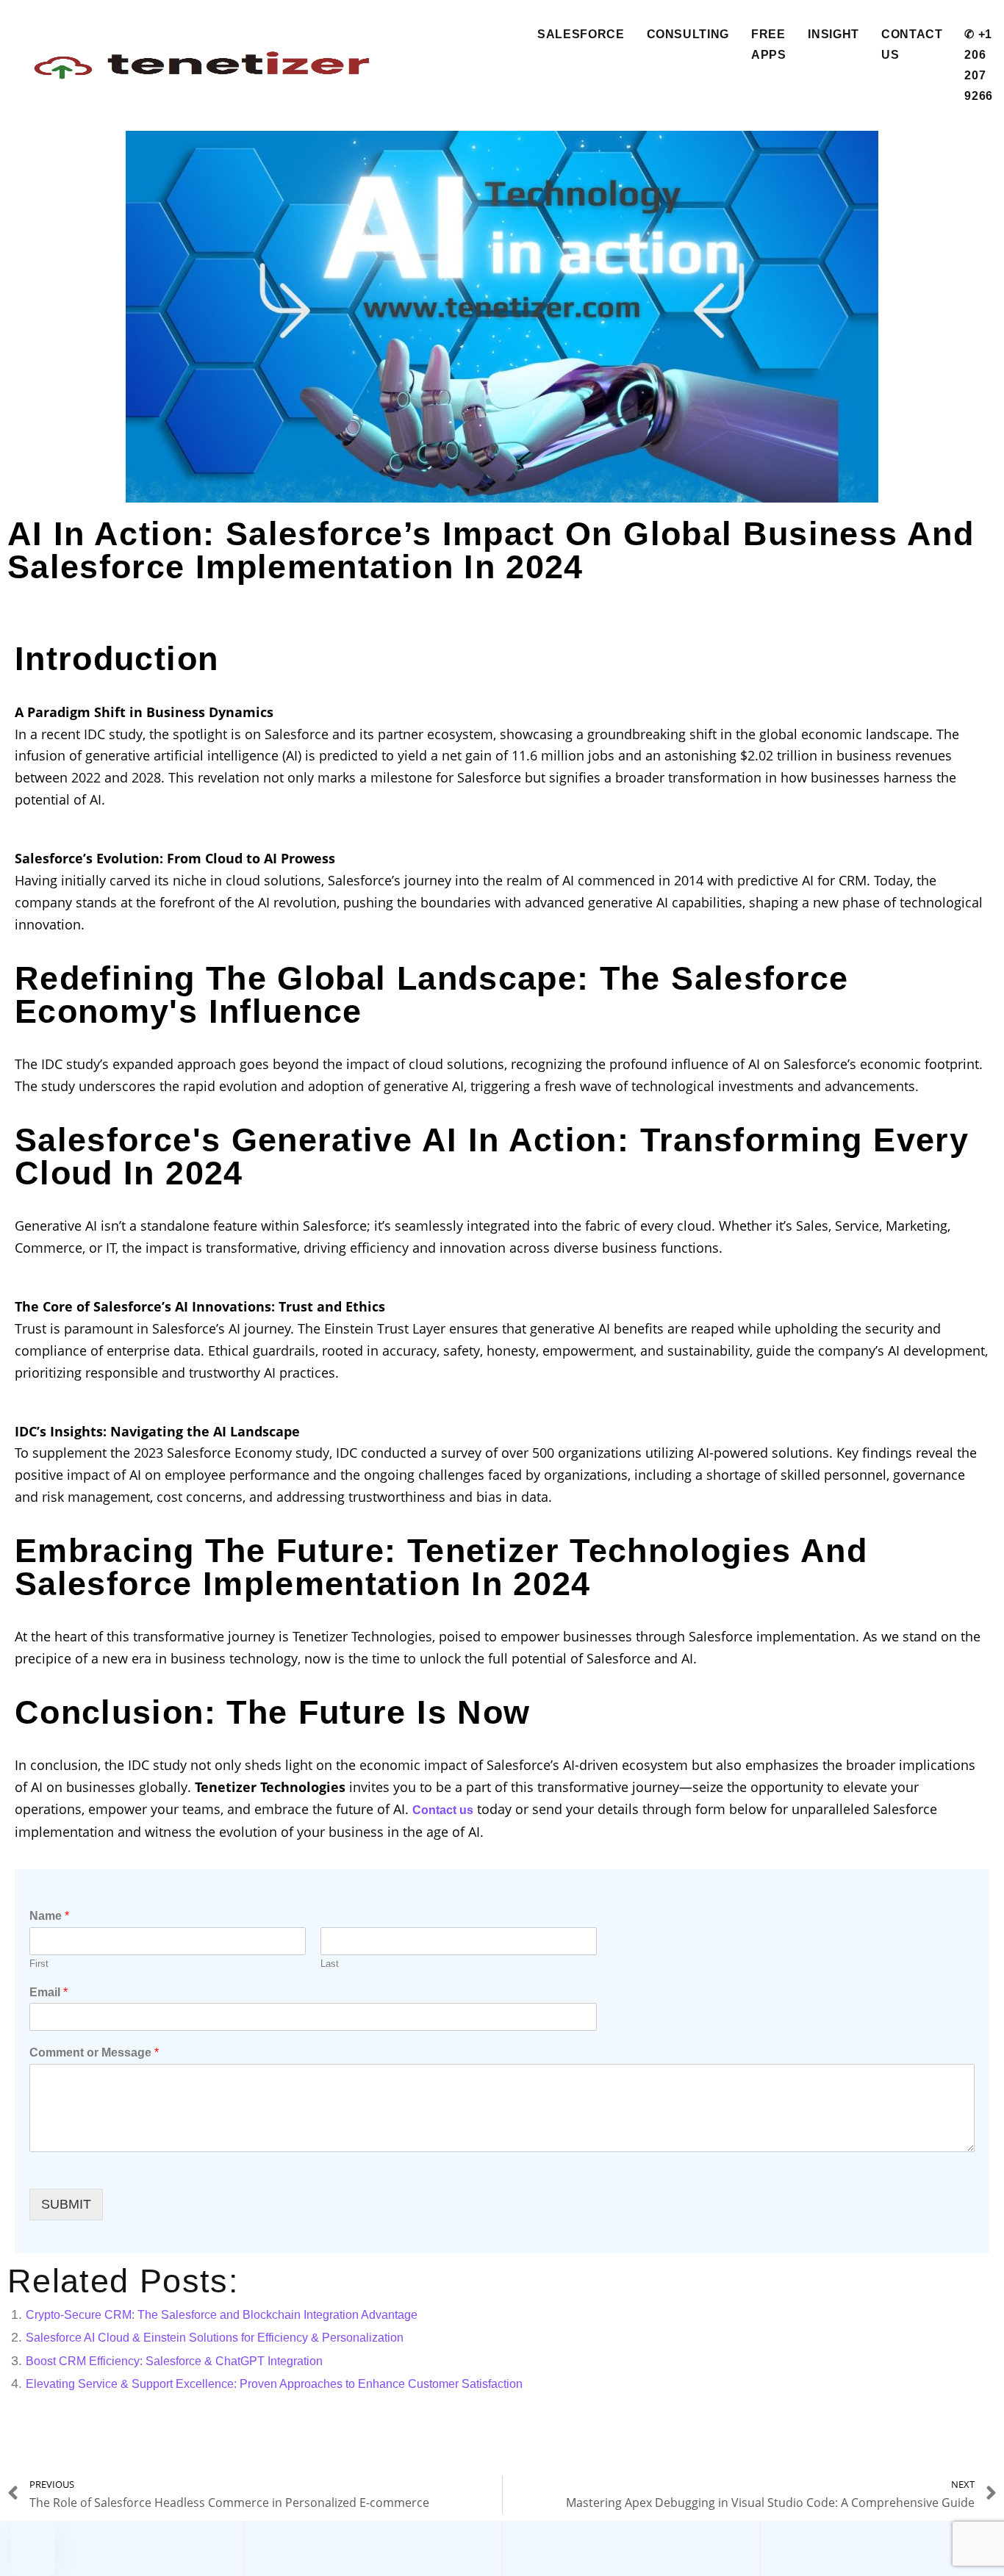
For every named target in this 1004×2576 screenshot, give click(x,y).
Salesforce (581, 34)
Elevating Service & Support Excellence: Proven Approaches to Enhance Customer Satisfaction (274, 2384)
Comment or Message (94, 2052)
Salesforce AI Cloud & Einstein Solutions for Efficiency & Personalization (215, 2338)
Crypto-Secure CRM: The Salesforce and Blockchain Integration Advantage (222, 2315)
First (39, 1964)
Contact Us (912, 44)
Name (49, 1916)
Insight (833, 34)
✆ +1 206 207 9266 (979, 65)
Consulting (688, 34)
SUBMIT (66, 2204)
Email (49, 1992)
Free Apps (769, 44)
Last (330, 1964)
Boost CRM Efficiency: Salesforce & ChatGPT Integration (174, 2361)
